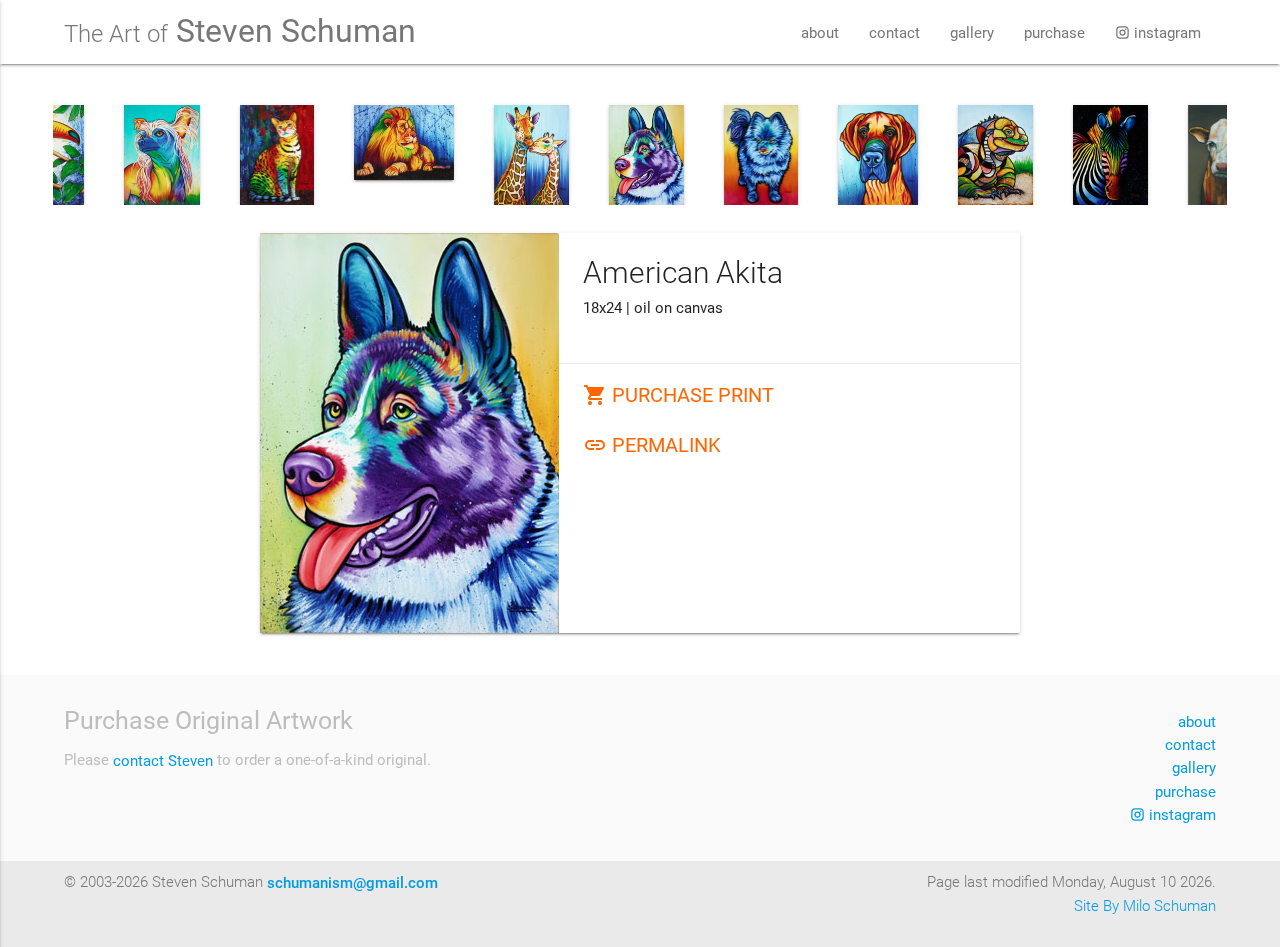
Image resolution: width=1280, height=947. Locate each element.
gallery (972, 33)
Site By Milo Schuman (1145, 906)
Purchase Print (678, 395)
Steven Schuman (240, 31)
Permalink (652, 445)
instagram (1165, 33)
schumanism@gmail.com (352, 883)
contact (894, 33)
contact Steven (163, 761)
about (820, 33)
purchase (1054, 33)
